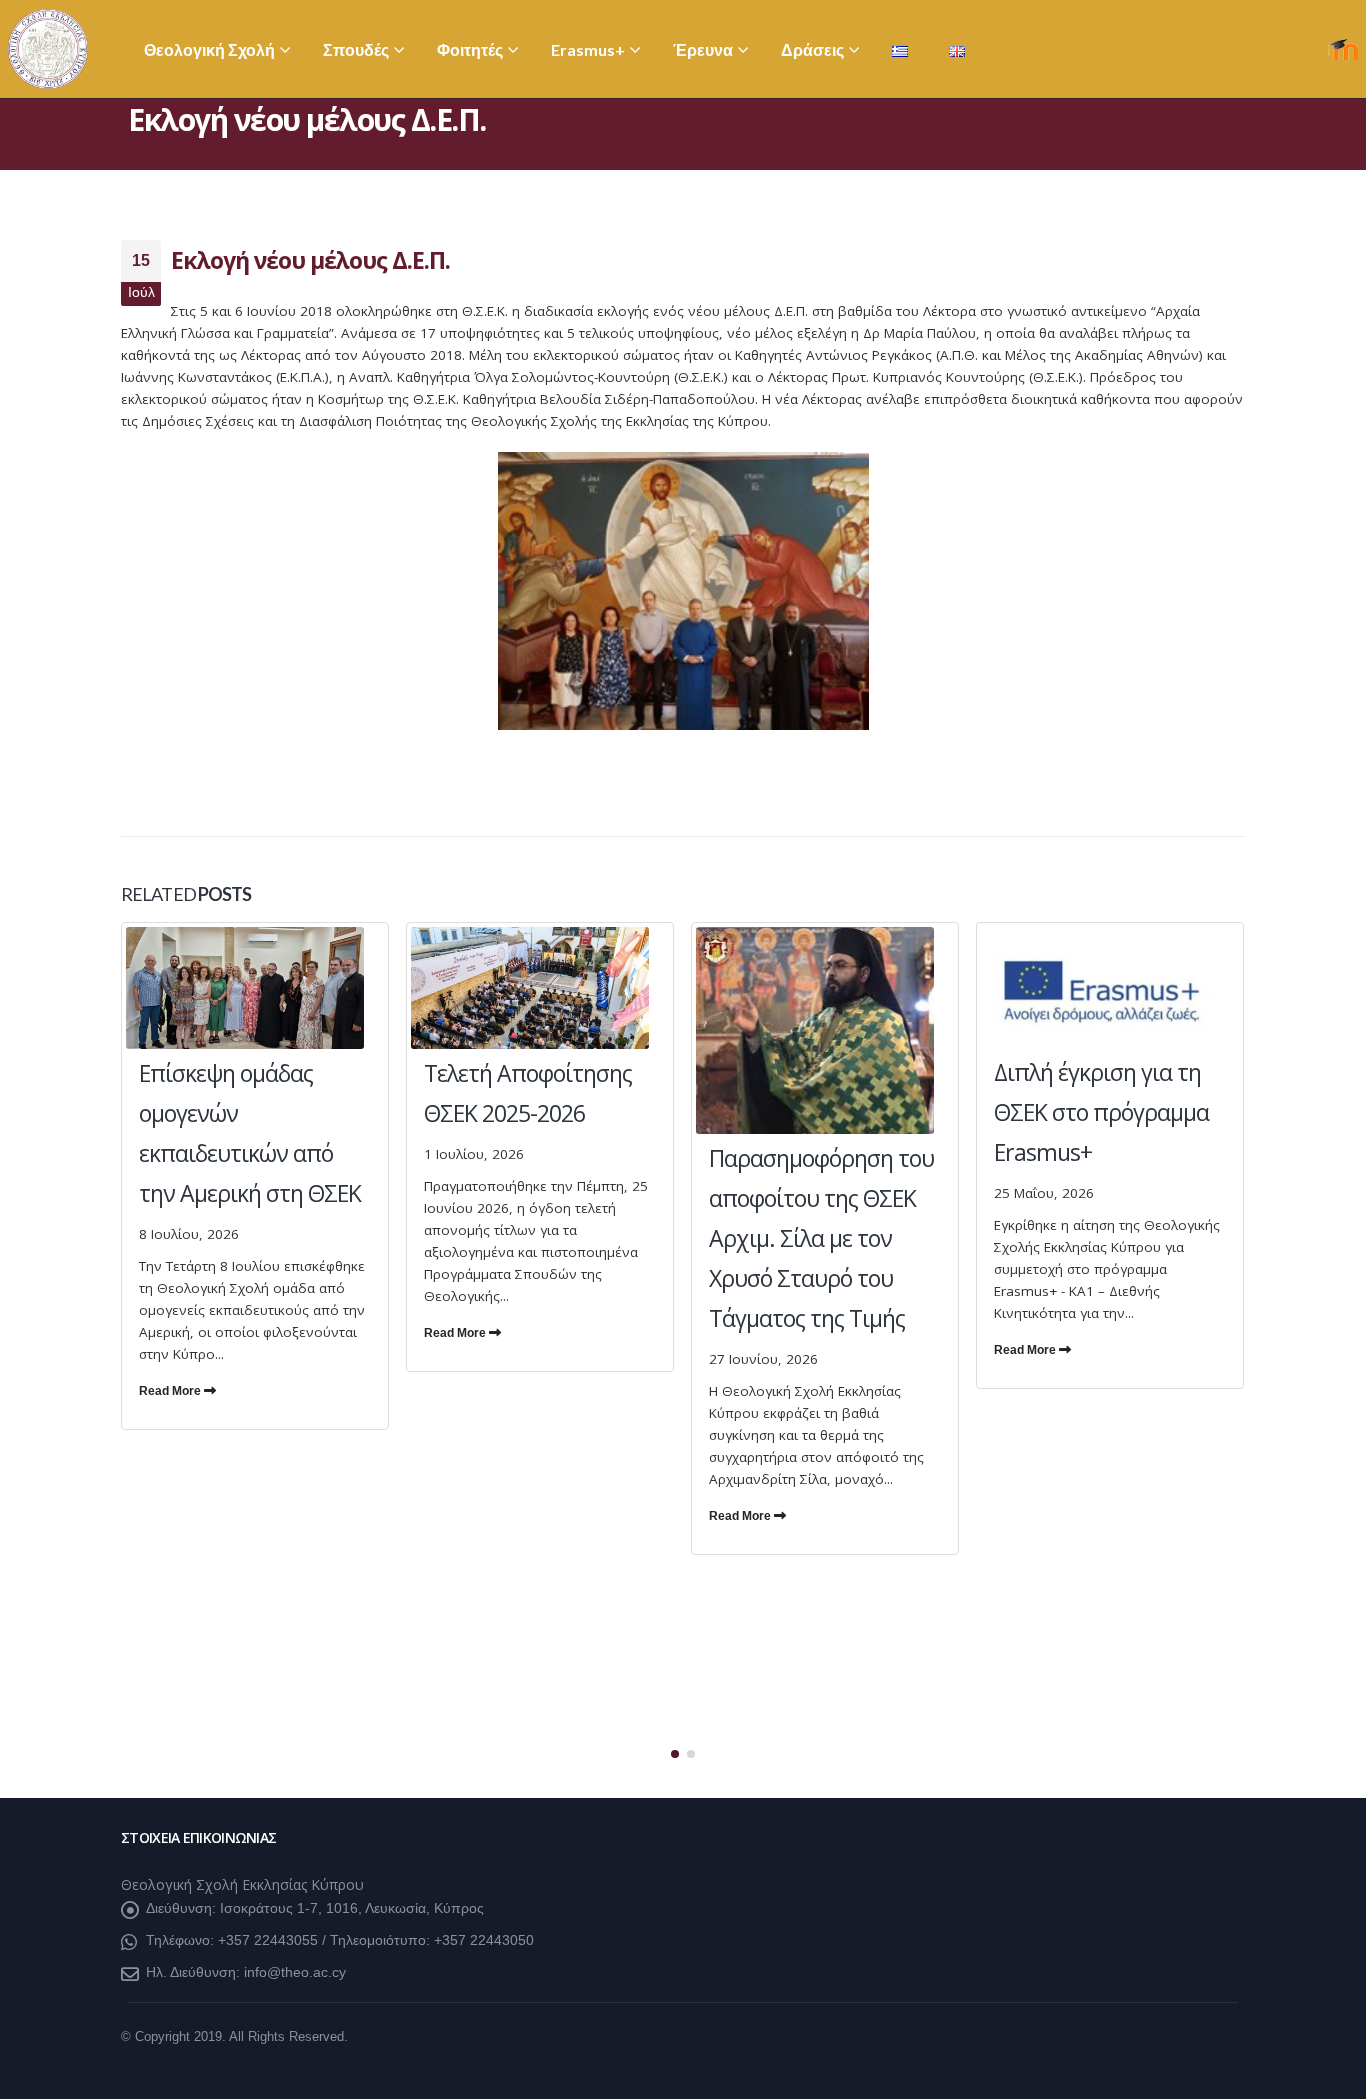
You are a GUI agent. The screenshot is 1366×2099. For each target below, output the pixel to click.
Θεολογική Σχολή (209, 49)
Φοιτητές (470, 49)
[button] (675, 1754)
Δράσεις (812, 49)
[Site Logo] (48, 49)
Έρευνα (703, 49)
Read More (171, 1391)
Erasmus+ (588, 49)
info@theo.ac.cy (295, 1972)
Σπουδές (356, 49)
